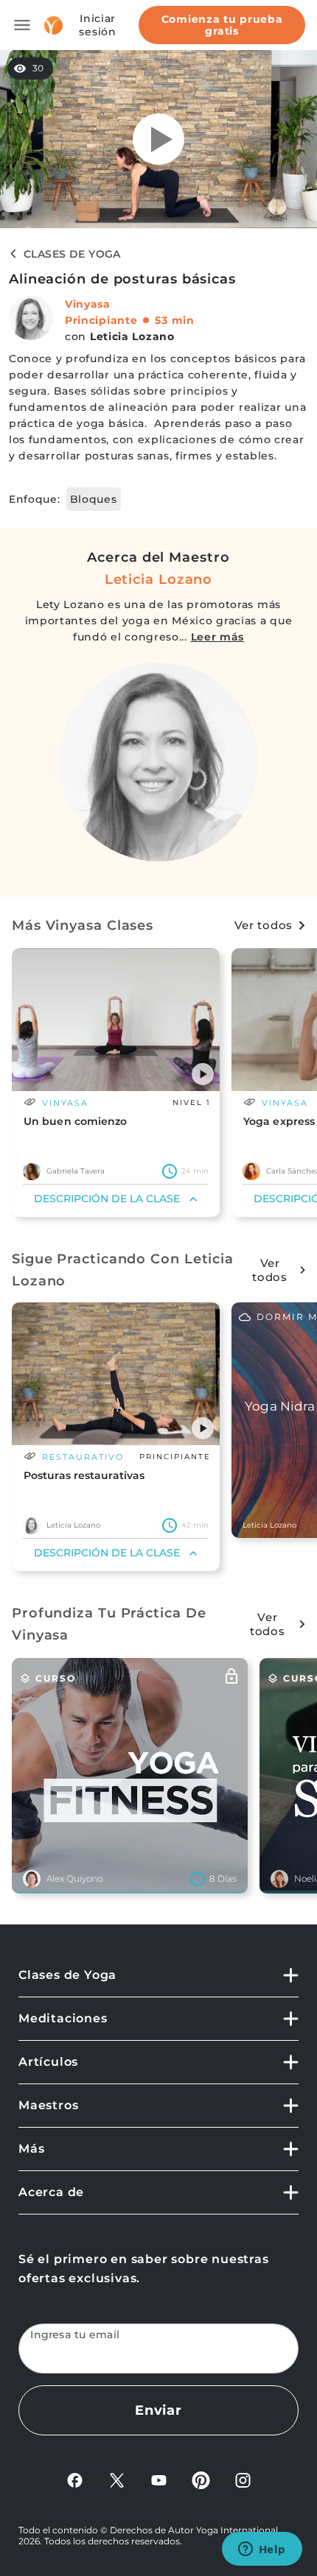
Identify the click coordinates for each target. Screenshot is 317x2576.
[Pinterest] (201, 2479)
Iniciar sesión (97, 25)
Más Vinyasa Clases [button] (83, 925)
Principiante (101, 320)
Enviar (158, 2410)
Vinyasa (88, 304)
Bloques (94, 499)
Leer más (218, 637)
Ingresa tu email (75, 2335)
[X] (117, 2479)
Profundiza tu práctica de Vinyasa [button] (109, 1624)
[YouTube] (159, 2479)
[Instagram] (243, 2479)
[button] (203, 1074)
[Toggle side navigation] (22, 25)
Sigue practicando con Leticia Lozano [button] (123, 1270)
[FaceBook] (75, 2479)
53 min (174, 320)
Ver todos (264, 925)
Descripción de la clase (107, 1199)
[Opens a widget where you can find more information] (262, 2550)
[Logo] (53, 25)
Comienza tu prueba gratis (222, 25)
